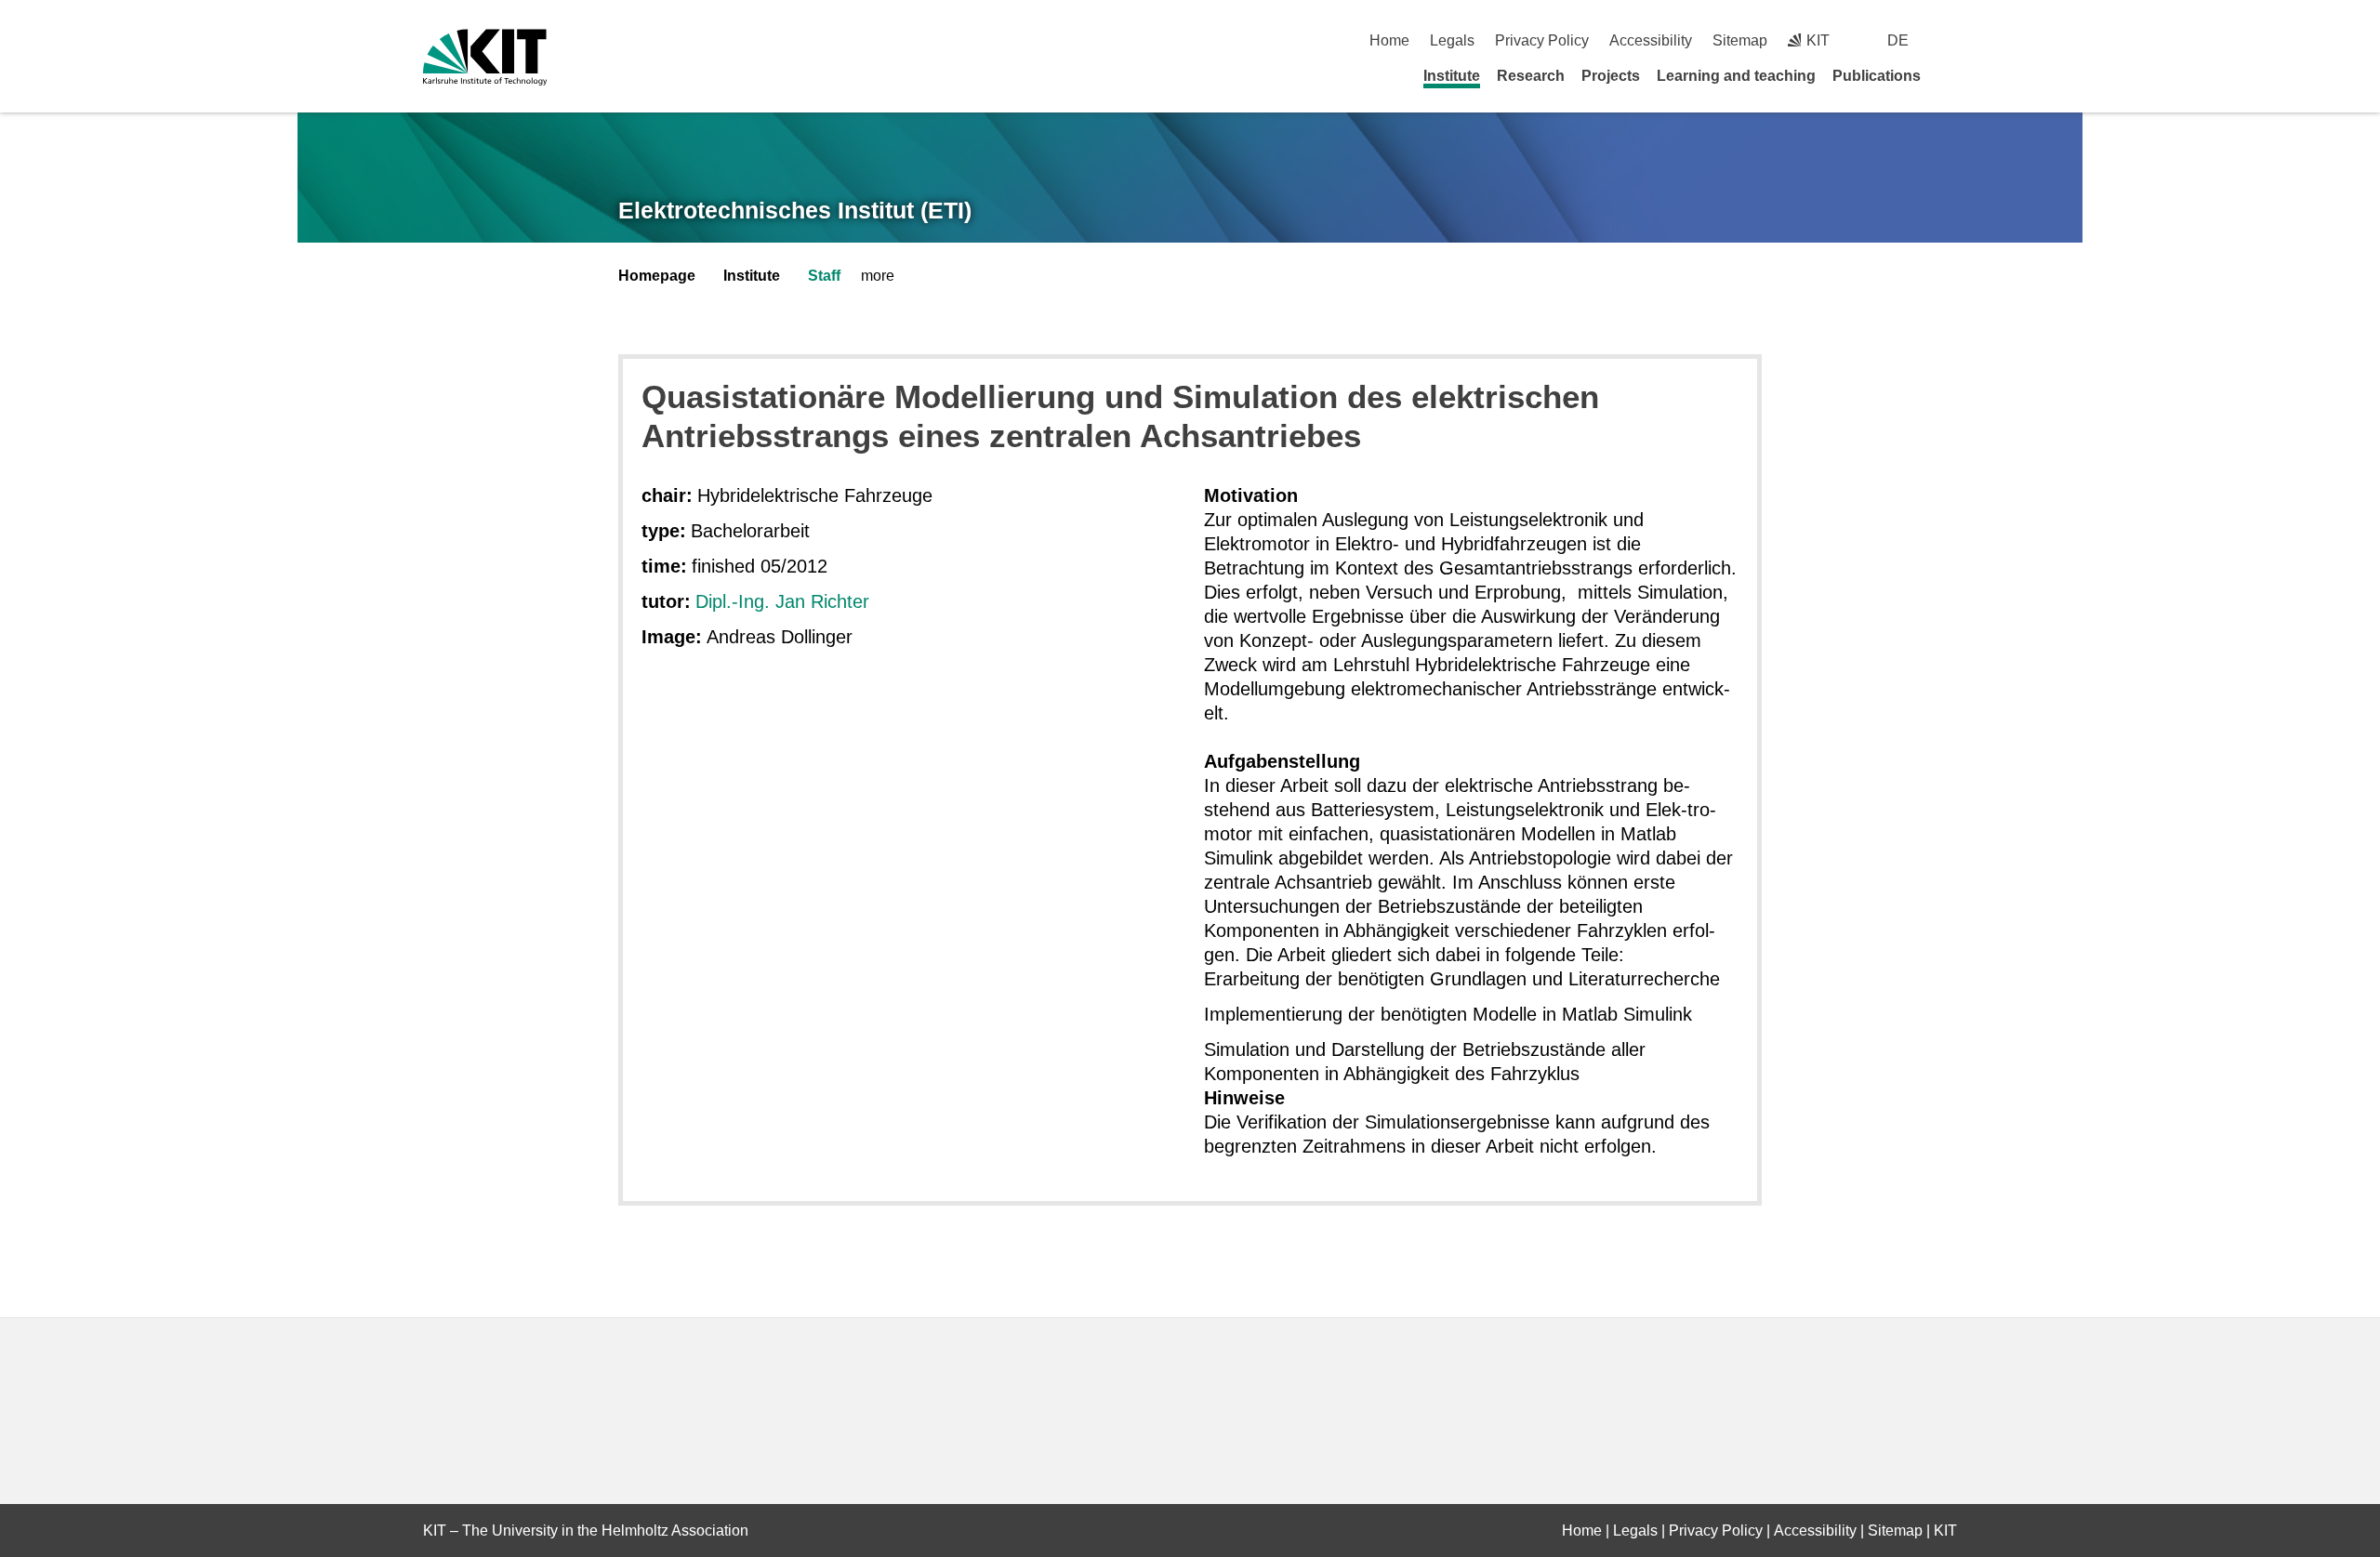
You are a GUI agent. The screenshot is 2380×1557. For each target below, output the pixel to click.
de (1898, 40)
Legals (1452, 40)
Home (1389, 40)
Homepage (657, 276)
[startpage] (1950, 75)
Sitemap (1740, 40)
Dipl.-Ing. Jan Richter (782, 601)
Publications (1877, 76)
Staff (824, 276)
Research (1531, 76)
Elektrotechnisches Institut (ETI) (795, 210)
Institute (1452, 76)
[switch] (1950, 40)
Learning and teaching (1736, 76)
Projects (1611, 76)
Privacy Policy (1542, 40)
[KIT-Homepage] (485, 57)
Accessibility (1651, 40)
